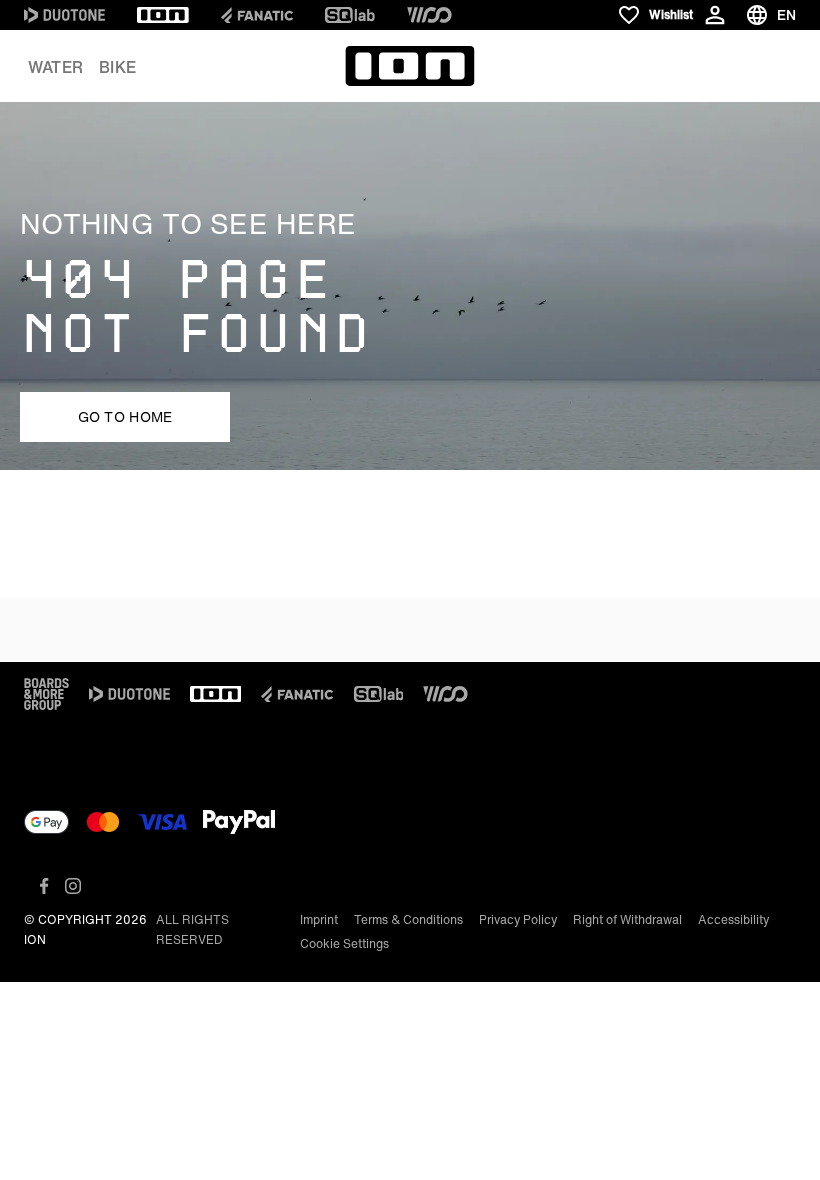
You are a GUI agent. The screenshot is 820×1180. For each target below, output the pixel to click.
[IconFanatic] (257, 15)
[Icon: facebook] (44, 886)
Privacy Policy (518, 919)
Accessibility (733, 919)
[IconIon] (163, 15)
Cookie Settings (344, 943)
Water (55, 67)
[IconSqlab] (350, 15)
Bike (117, 67)
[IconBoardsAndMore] (46, 694)
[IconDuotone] (64, 15)
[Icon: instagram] (73, 886)
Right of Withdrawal (627, 919)
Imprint (319, 919)
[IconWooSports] (429, 15)
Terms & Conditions (408, 919)
